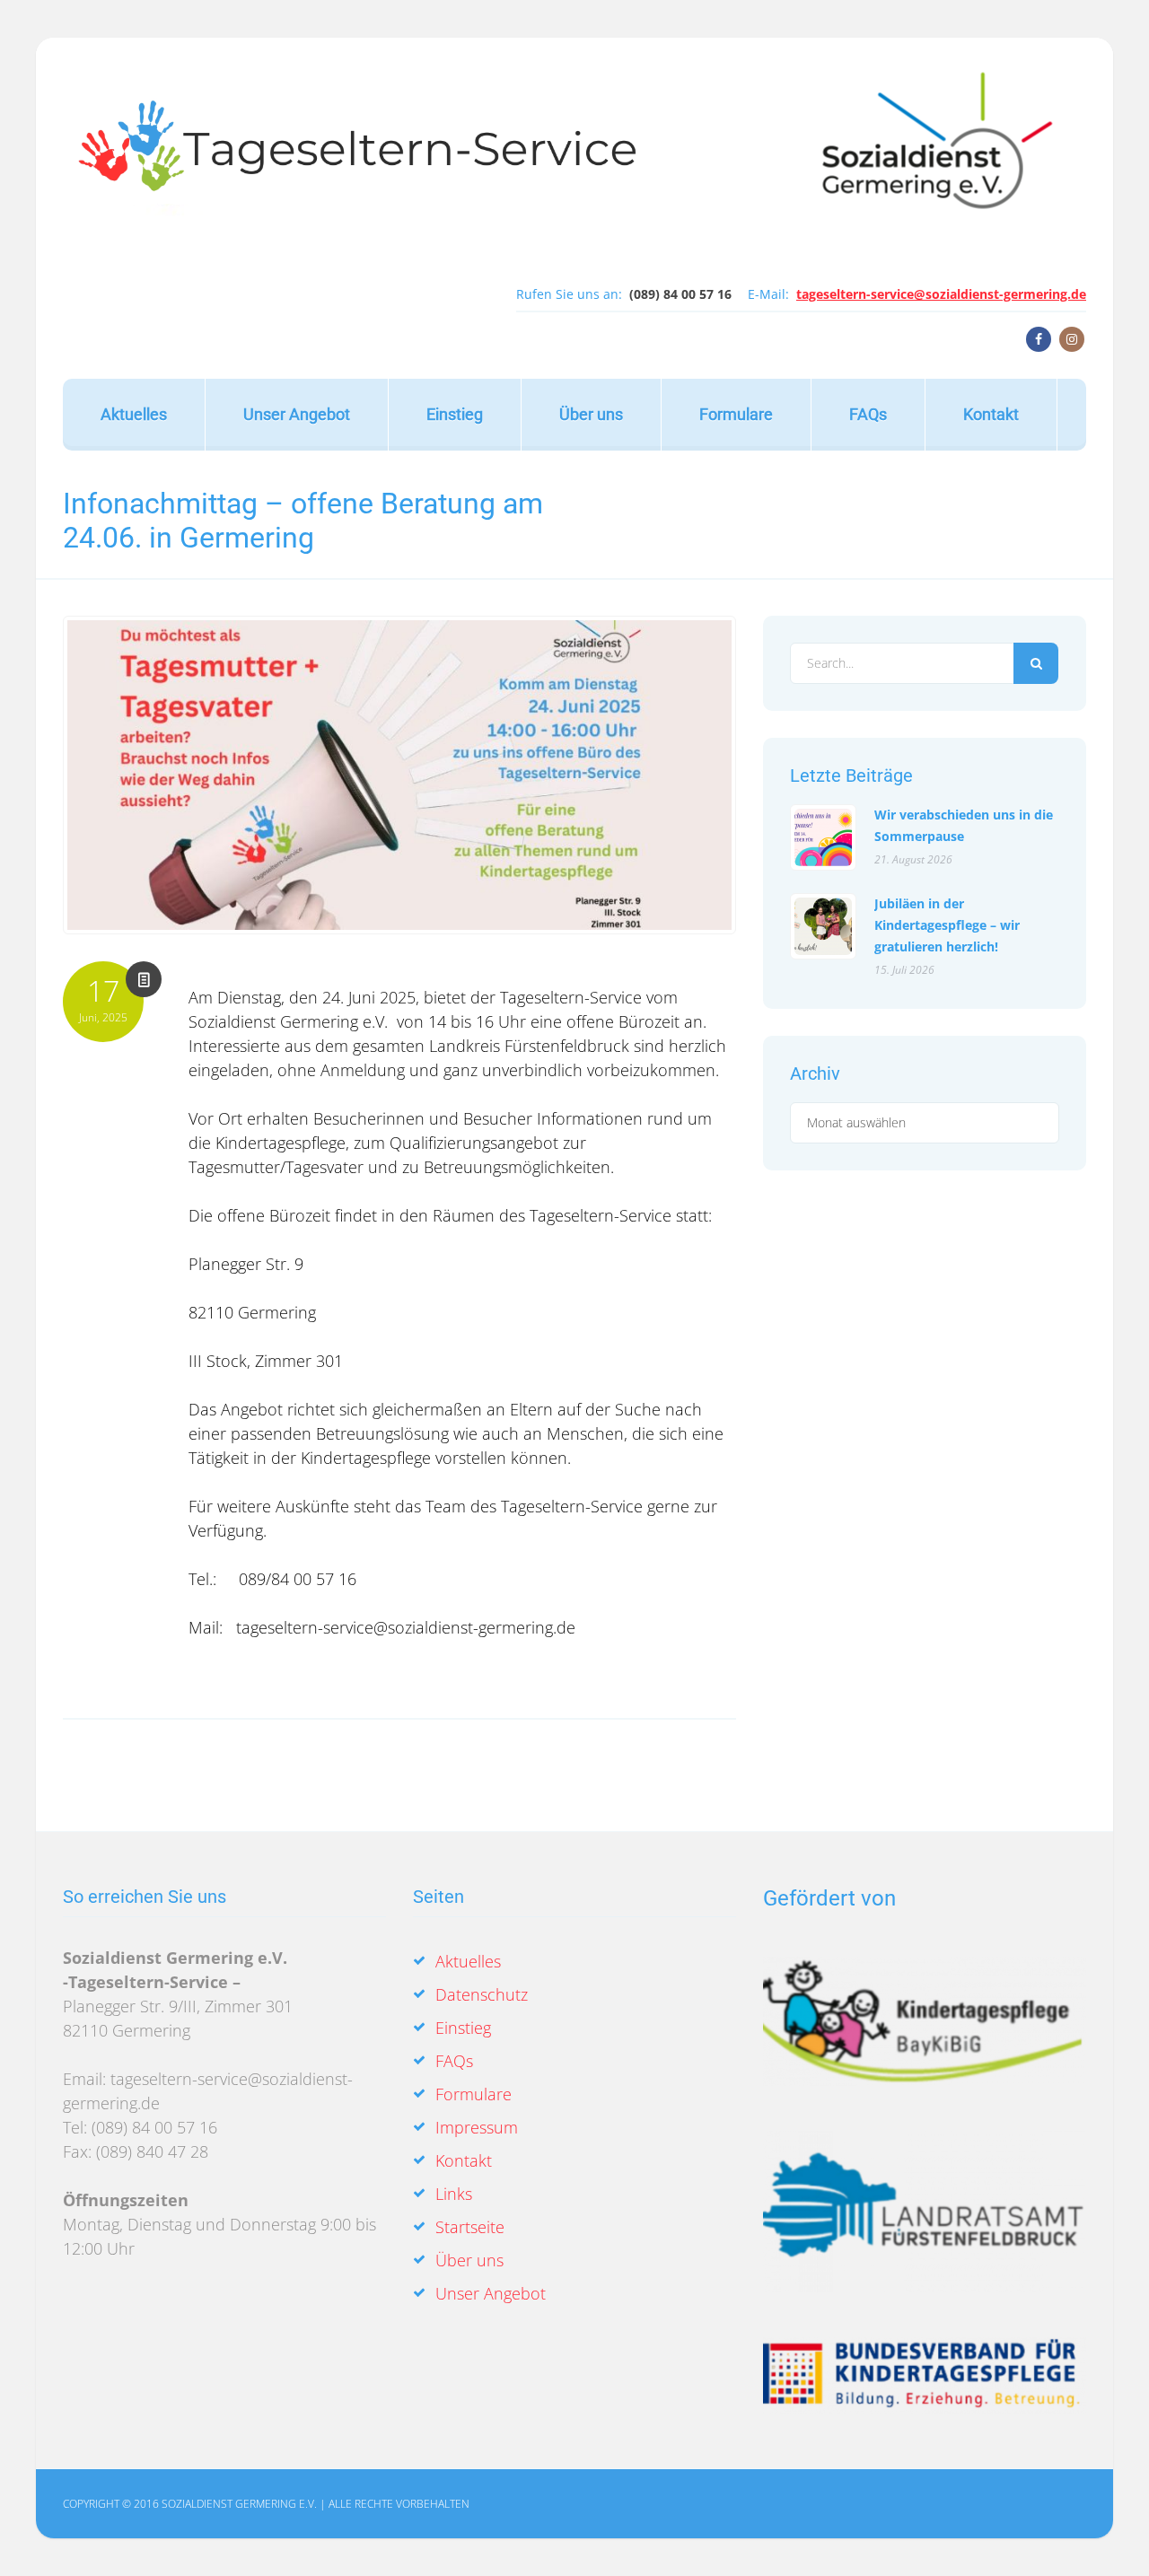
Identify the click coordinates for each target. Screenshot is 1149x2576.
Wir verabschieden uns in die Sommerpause (964, 825)
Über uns (591, 414)
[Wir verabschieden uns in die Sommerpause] (823, 837)
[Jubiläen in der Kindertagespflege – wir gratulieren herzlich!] (823, 926)
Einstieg (455, 414)
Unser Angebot (297, 414)
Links (454, 2194)
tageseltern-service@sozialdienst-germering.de (941, 294)
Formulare (736, 414)
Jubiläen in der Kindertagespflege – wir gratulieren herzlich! (947, 925)
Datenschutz (482, 1994)
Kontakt (991, 414)
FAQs (868, 414)
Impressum (477, 2127)
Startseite (470, 2227)
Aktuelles (134, 414)
